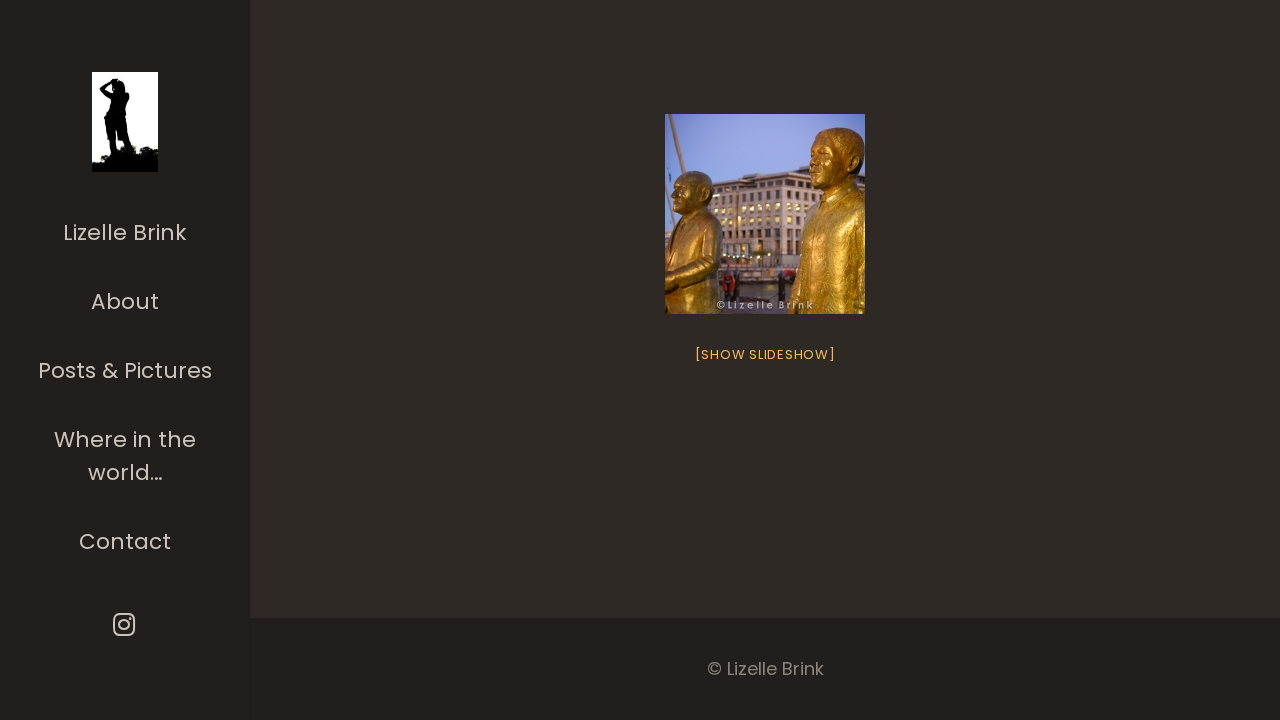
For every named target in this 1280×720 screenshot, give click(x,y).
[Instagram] (125, 624)
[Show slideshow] (765, 354)
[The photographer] (125, 122)
